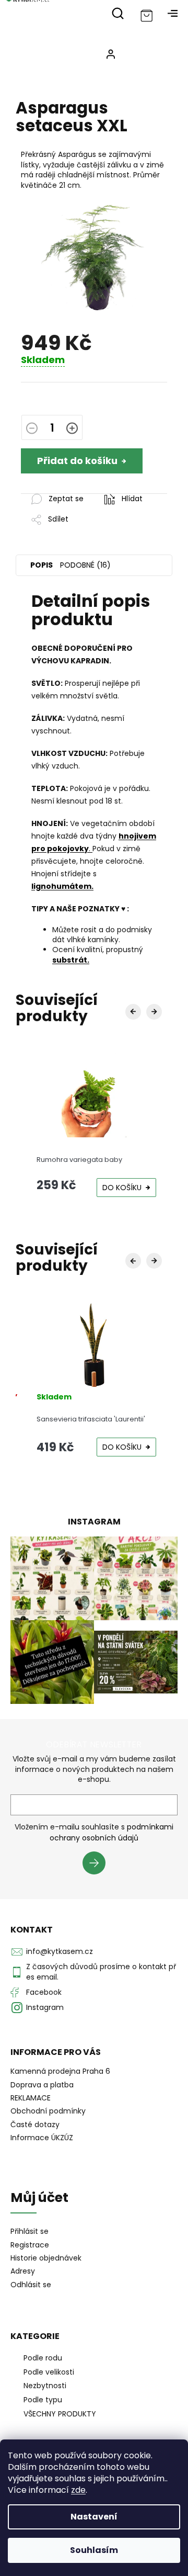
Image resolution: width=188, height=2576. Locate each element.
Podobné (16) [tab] (85, 565)
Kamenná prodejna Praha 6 (60, 2071)
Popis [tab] (42, 565)
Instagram (45, 2007)
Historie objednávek (46, 2258)
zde (78, 2490)
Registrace (30, 2245)
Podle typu (43, 2400)
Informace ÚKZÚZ (42, 2138)
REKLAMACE (31, 2098)
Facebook (44, 1992)
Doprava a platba (42, 2085)
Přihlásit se (98, 1865)
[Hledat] (118, 13)
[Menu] (172, 13)
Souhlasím (94, 2550)
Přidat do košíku (77, 461)
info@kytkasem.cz (60, 1951)
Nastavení (94, 2517)
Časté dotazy (35, 2125)
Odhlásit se (31, 2285)
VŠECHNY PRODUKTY (60, 2414)
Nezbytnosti (45, 2386)
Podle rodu (43, 2358)
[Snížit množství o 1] (32, 429)
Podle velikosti (49, 2372)
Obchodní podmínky (48, 2111)
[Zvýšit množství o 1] (72, 429)
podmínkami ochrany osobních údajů (111, 1832)
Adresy (23, 2271)
